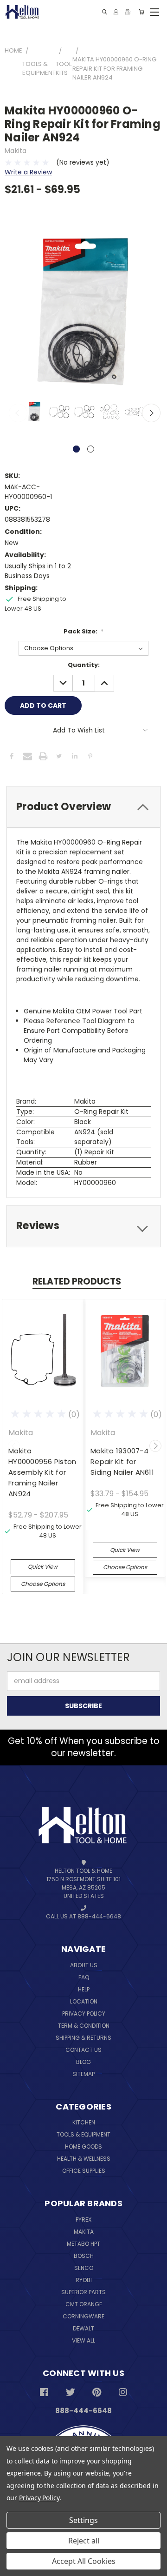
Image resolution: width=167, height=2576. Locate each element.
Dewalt (83, 2328)
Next (151, 413)
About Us (84, 1965)
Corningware (83, 2316)
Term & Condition (84, 2026)
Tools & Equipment (83, 2134)
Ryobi (84, 2280)
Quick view (43, 1567)
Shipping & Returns (83, 2038)
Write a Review (28, 172)
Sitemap (83, 2074)
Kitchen (84, 2122)
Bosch (84, 2256)
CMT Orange (84, 2304)
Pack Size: (84, 631)
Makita (84, 2232)
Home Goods (83, 2147)
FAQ (84, 1977)
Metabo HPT (83, 2244)
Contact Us (83, 2050)
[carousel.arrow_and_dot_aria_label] (91, 449)
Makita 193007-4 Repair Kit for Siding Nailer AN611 (122, 1461)
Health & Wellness (84, 2159)
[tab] (83, 807)
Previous (18, 413)
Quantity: (84, 665)
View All (83, 2340)
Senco (84, 2268)
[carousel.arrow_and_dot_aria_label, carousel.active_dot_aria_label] (76, 449)
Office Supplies (84, 2171)
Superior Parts (83, 2292)
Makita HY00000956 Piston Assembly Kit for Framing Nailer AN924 (42, 1472)
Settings (83, 2520)
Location (84, 2001)
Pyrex (83, 2220)
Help (84, 1989)
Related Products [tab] (77, 1281)
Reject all (84, 2541)
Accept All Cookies (84, 2561)
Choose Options (43, 1584)
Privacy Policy (84, 2014)
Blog (83, 2062)
